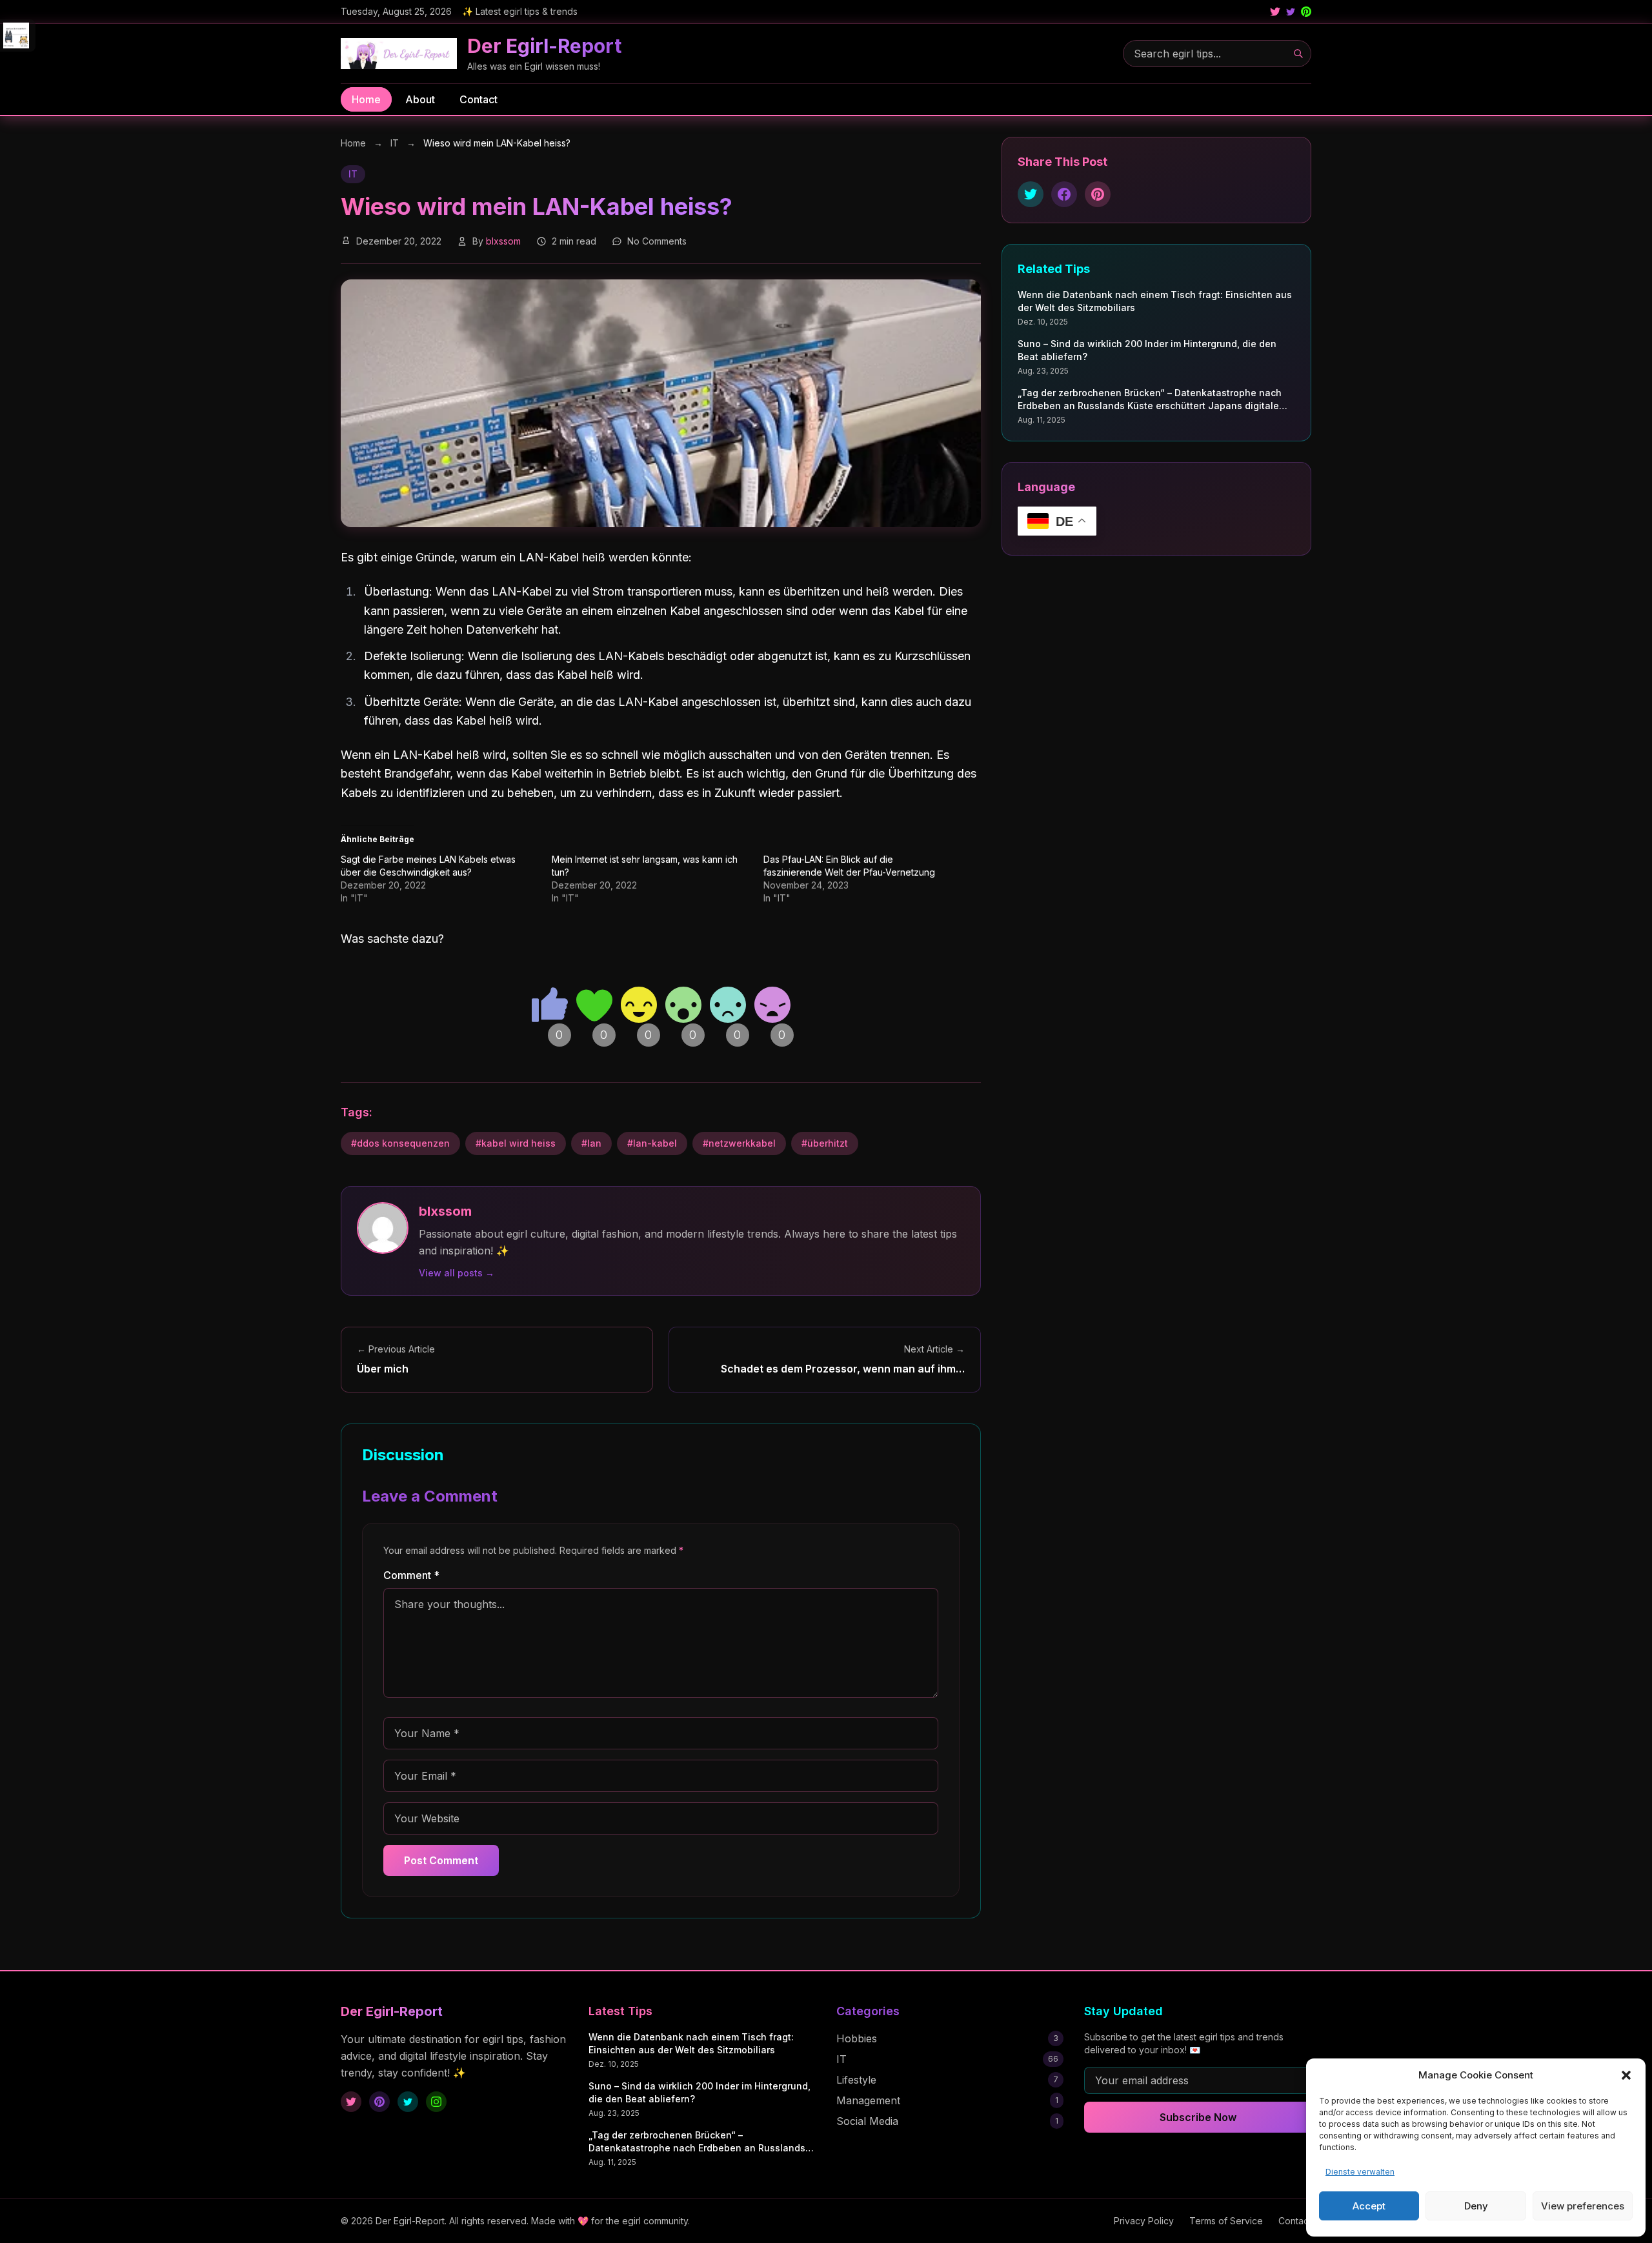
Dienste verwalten (1360, 2172)
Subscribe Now (1198, 2117)
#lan (591, 1143)
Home (366, 99)
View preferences (1583, 2206)
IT (396, 143)
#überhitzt (825, 1143)
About (420, 99)
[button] (1626, 2075)
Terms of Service (1226, 2221)
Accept (1369, 2206)
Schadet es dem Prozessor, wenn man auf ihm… (843, 1369)
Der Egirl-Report (544, 46)
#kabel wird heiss (516, 1143)
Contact (478, 99)
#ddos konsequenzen (400, 1143)
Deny (1476, 2206)
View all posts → (457, 1273)
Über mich (383, 1369)
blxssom (503, 241)
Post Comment (441, 1860)
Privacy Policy (1144, 2221)
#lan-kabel (652, 1143)
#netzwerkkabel (739, 1143)
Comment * (411, 1575)
